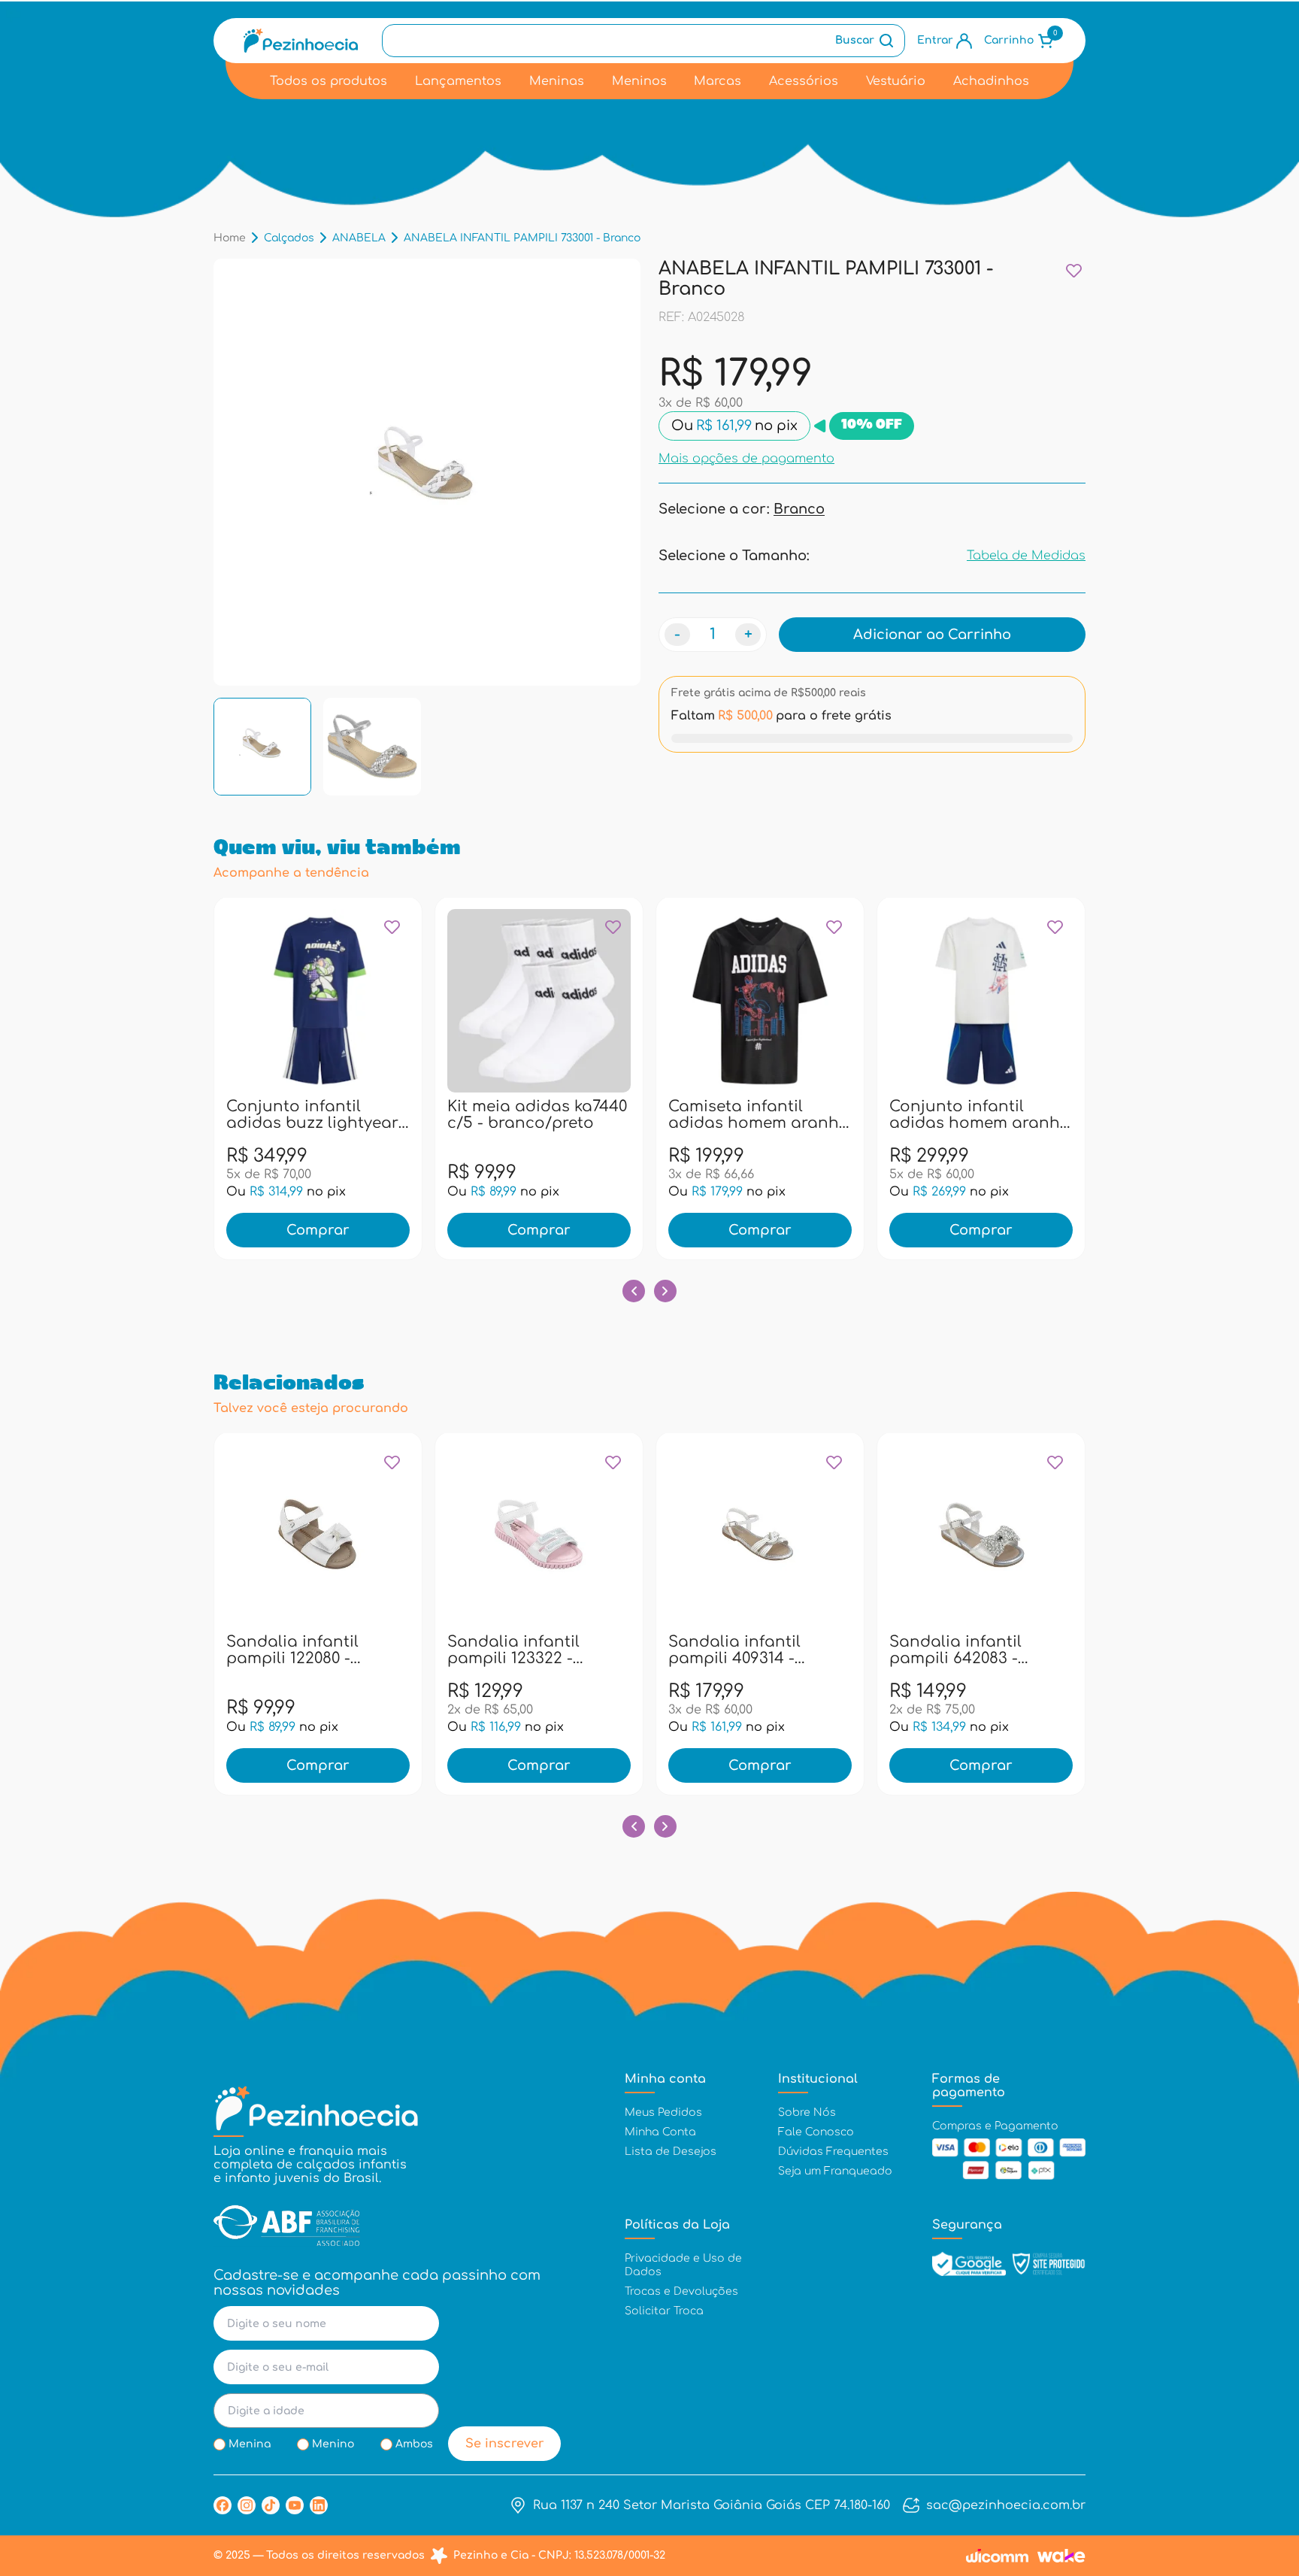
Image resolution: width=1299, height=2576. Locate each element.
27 (556, 1649)
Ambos (414, 2444)
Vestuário (896, 81)
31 (588, 1114)
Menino (333, 2444)
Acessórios (804, 81)
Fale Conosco (816, 2132)
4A (286, 1114)
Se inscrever (505, 2444)
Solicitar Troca (664, 2311)
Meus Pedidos (663, 2112)
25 (523, 1114)
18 (335, 1649)
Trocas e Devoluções (681, 2291)
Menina (250, 2444)
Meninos (639, 81)
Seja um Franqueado (835, 2171)
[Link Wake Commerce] (1061, 2556)
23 (981, 1649)
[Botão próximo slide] (665, 1291)
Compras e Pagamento (995, 2126)
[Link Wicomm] (997, 2556)
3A (254, 1114)
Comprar (318, 1230)
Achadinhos (991, 81)
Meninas (557, 81)
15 (269, 1649)
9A (383, 1114)
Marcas (718, 81)
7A (351, 1114)
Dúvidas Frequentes (833, 2152)
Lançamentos (458, 81)
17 (302, 1649)
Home (230, 238)
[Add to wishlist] (1074, 270)
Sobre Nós (807, 2112)
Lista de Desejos (671, 2152)
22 (491, 1114)
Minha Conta (660, 2132)
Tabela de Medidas (1026, 556)
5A (318, 1114)
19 (367, 1649)
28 (556, 1114)
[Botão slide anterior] (634, 1291)
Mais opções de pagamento (746, 458)
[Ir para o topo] (1256, 2484)
